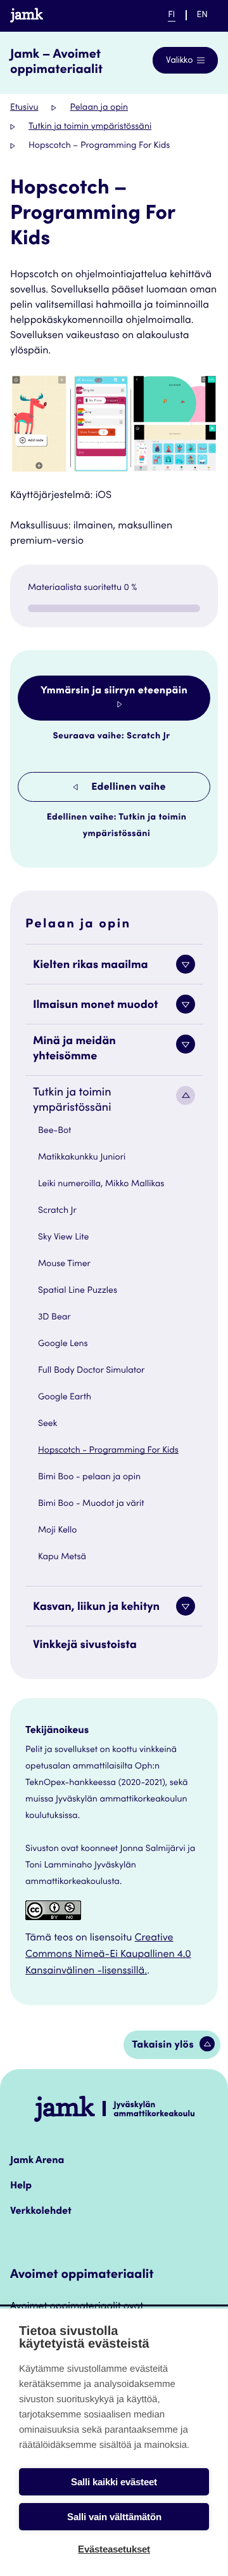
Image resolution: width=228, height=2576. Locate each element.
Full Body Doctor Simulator (91, 1371)
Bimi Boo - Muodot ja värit (91, 1504)
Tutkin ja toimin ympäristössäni (90, 127)
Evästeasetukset (114, 2549)
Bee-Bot (54, 1131)
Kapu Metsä (62, 1557)
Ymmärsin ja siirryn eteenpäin (114, 691)
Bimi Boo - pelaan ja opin (89, 1477)
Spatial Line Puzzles (78, 1291)
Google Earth (65, 1397)
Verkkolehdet (41, 2212)
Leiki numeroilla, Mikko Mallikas (101, 1184)
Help (21, 2187)
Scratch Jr (57, 1211)
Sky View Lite (63, 1238)
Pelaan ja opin (99, 108)
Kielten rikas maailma (91, 966)
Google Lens (63, 1344)
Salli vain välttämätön (114, 2517)
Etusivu (24, 108)
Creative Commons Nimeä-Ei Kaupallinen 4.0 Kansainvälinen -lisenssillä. (108, 1955)
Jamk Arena (37, 2161)
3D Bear (54, 1317)
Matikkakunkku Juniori (82, 1158)
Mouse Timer (64, 1264)
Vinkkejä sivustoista (85, 1646)
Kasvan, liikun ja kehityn (96, 1608)
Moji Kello (57, 1531)
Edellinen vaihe (127, 788)
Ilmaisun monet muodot (96, 1006)
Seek (47, 1424)
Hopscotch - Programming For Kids (108, 1451)
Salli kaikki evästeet (114, 2482)
